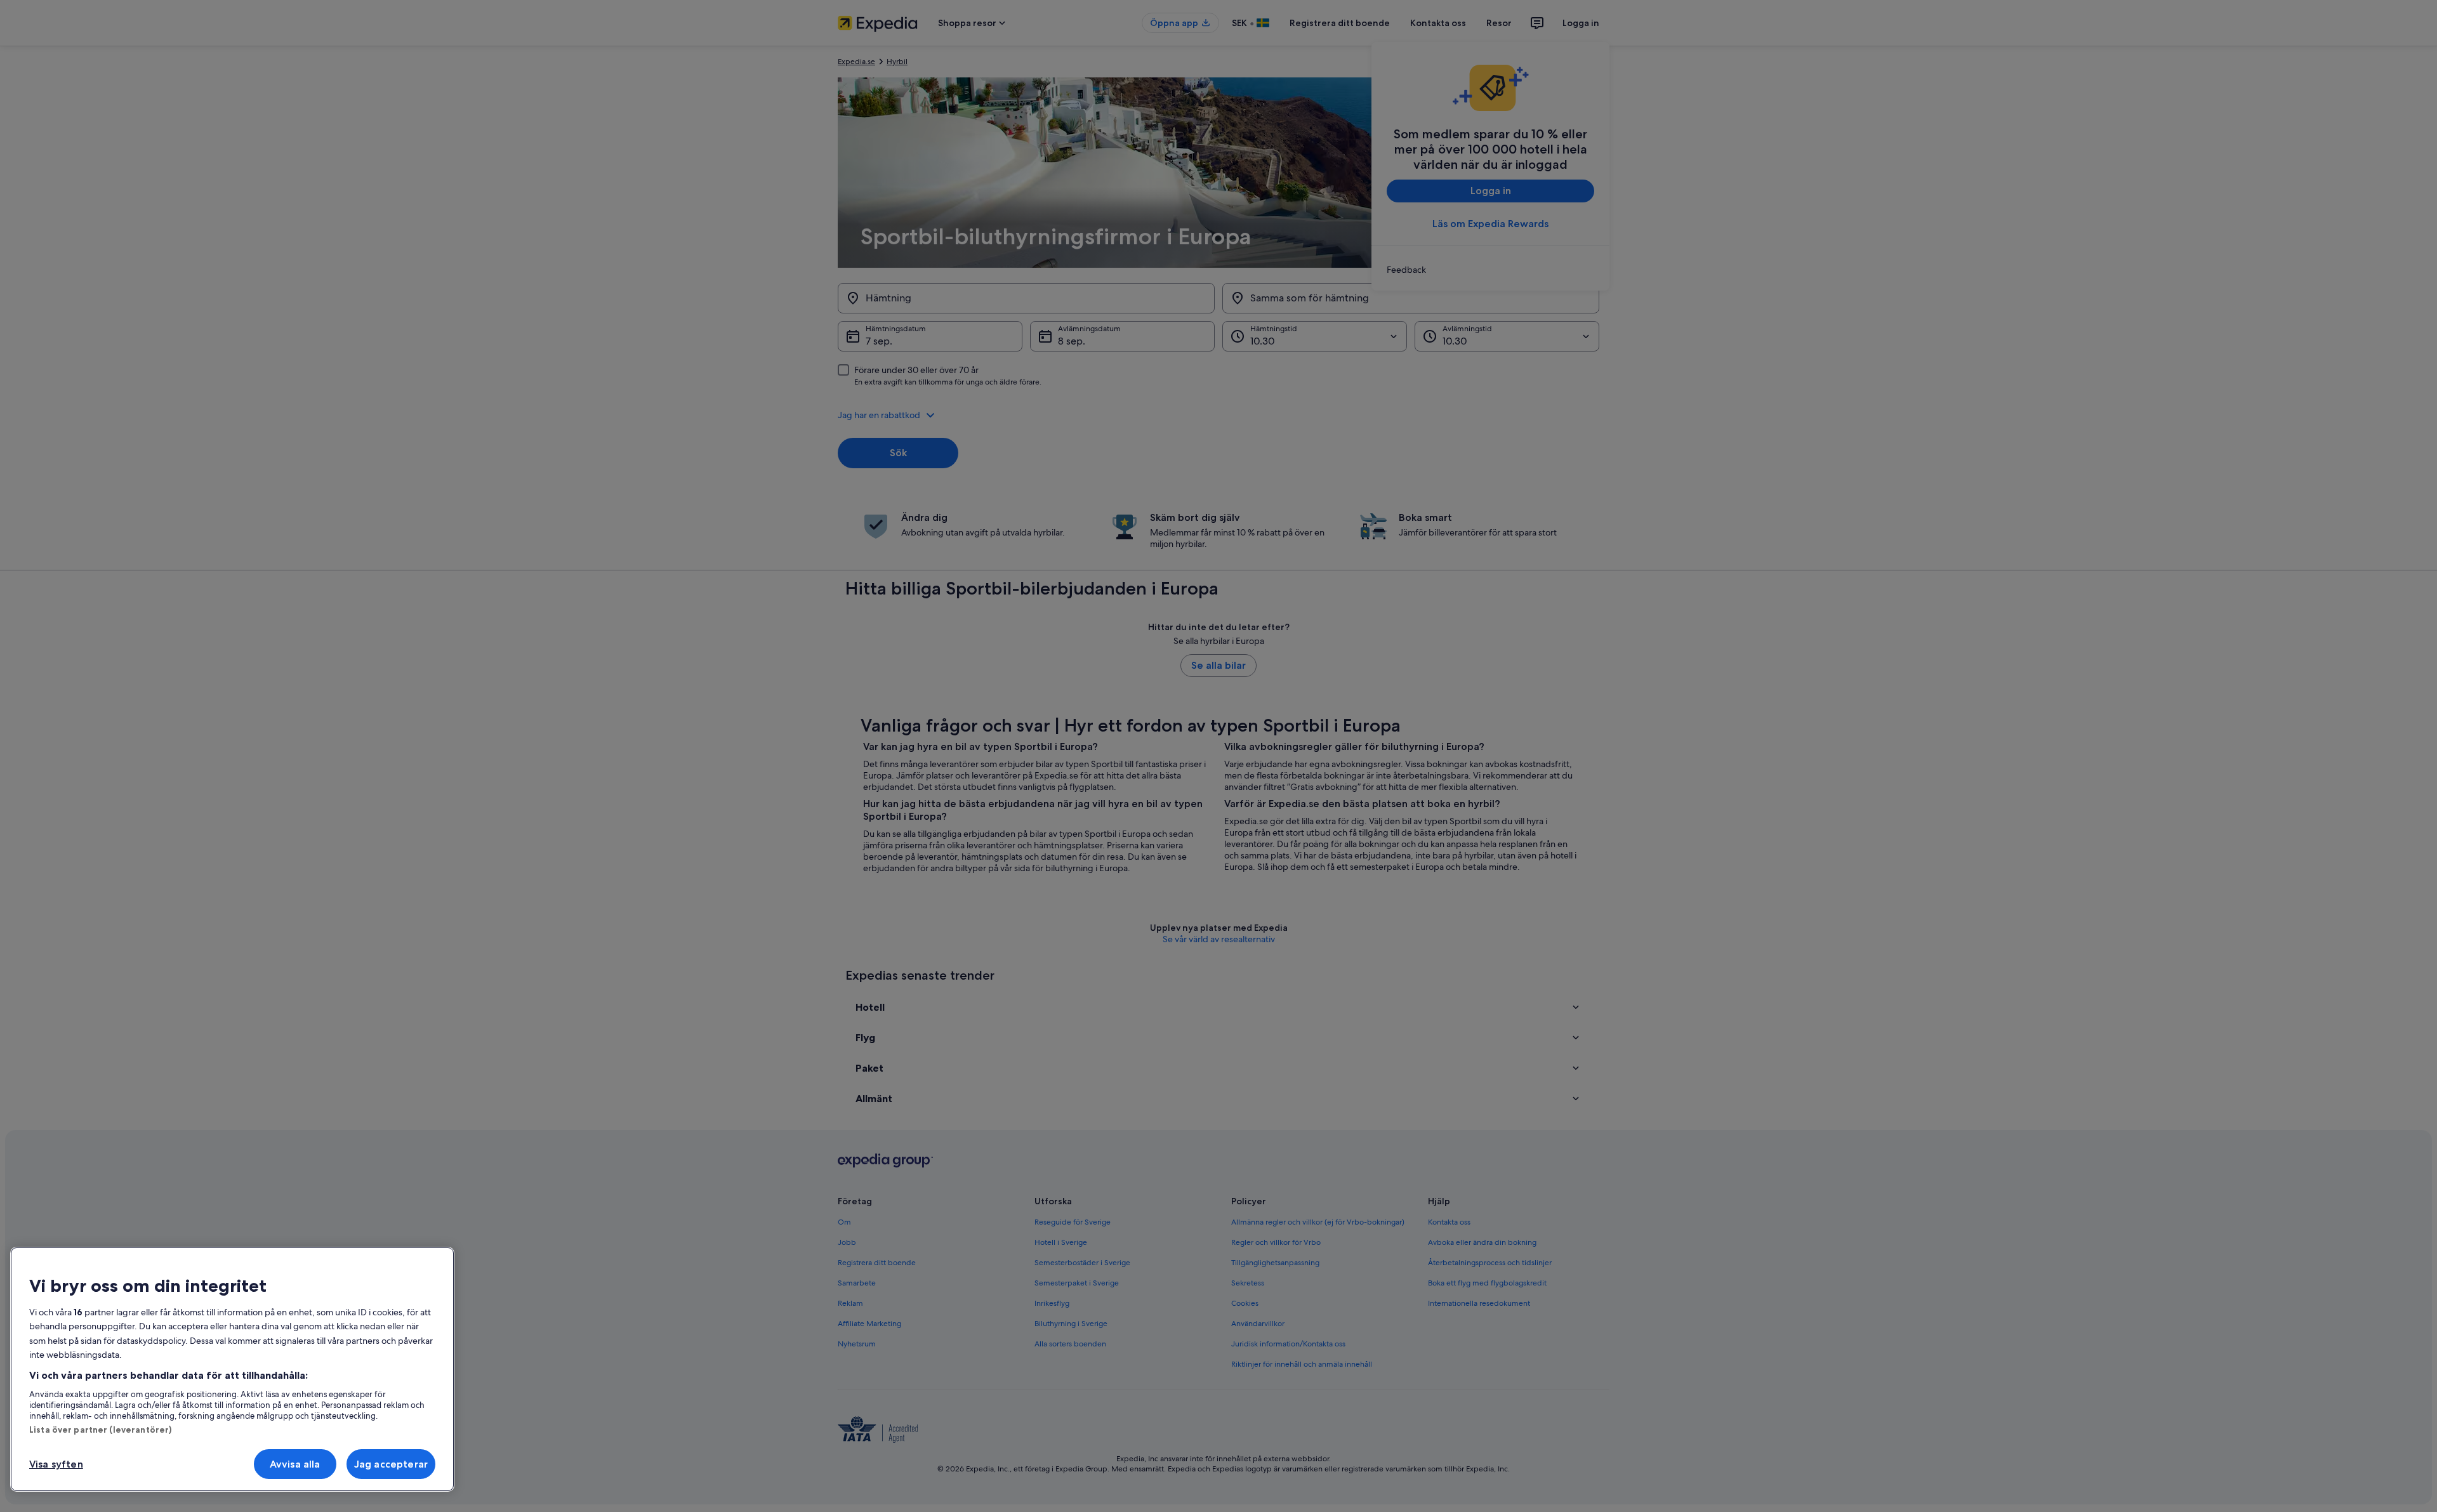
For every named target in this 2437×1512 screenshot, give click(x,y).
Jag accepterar (391, 1464)
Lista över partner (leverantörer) (100, 1430)
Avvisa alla (295, 1464)
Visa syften (56, 1464)
